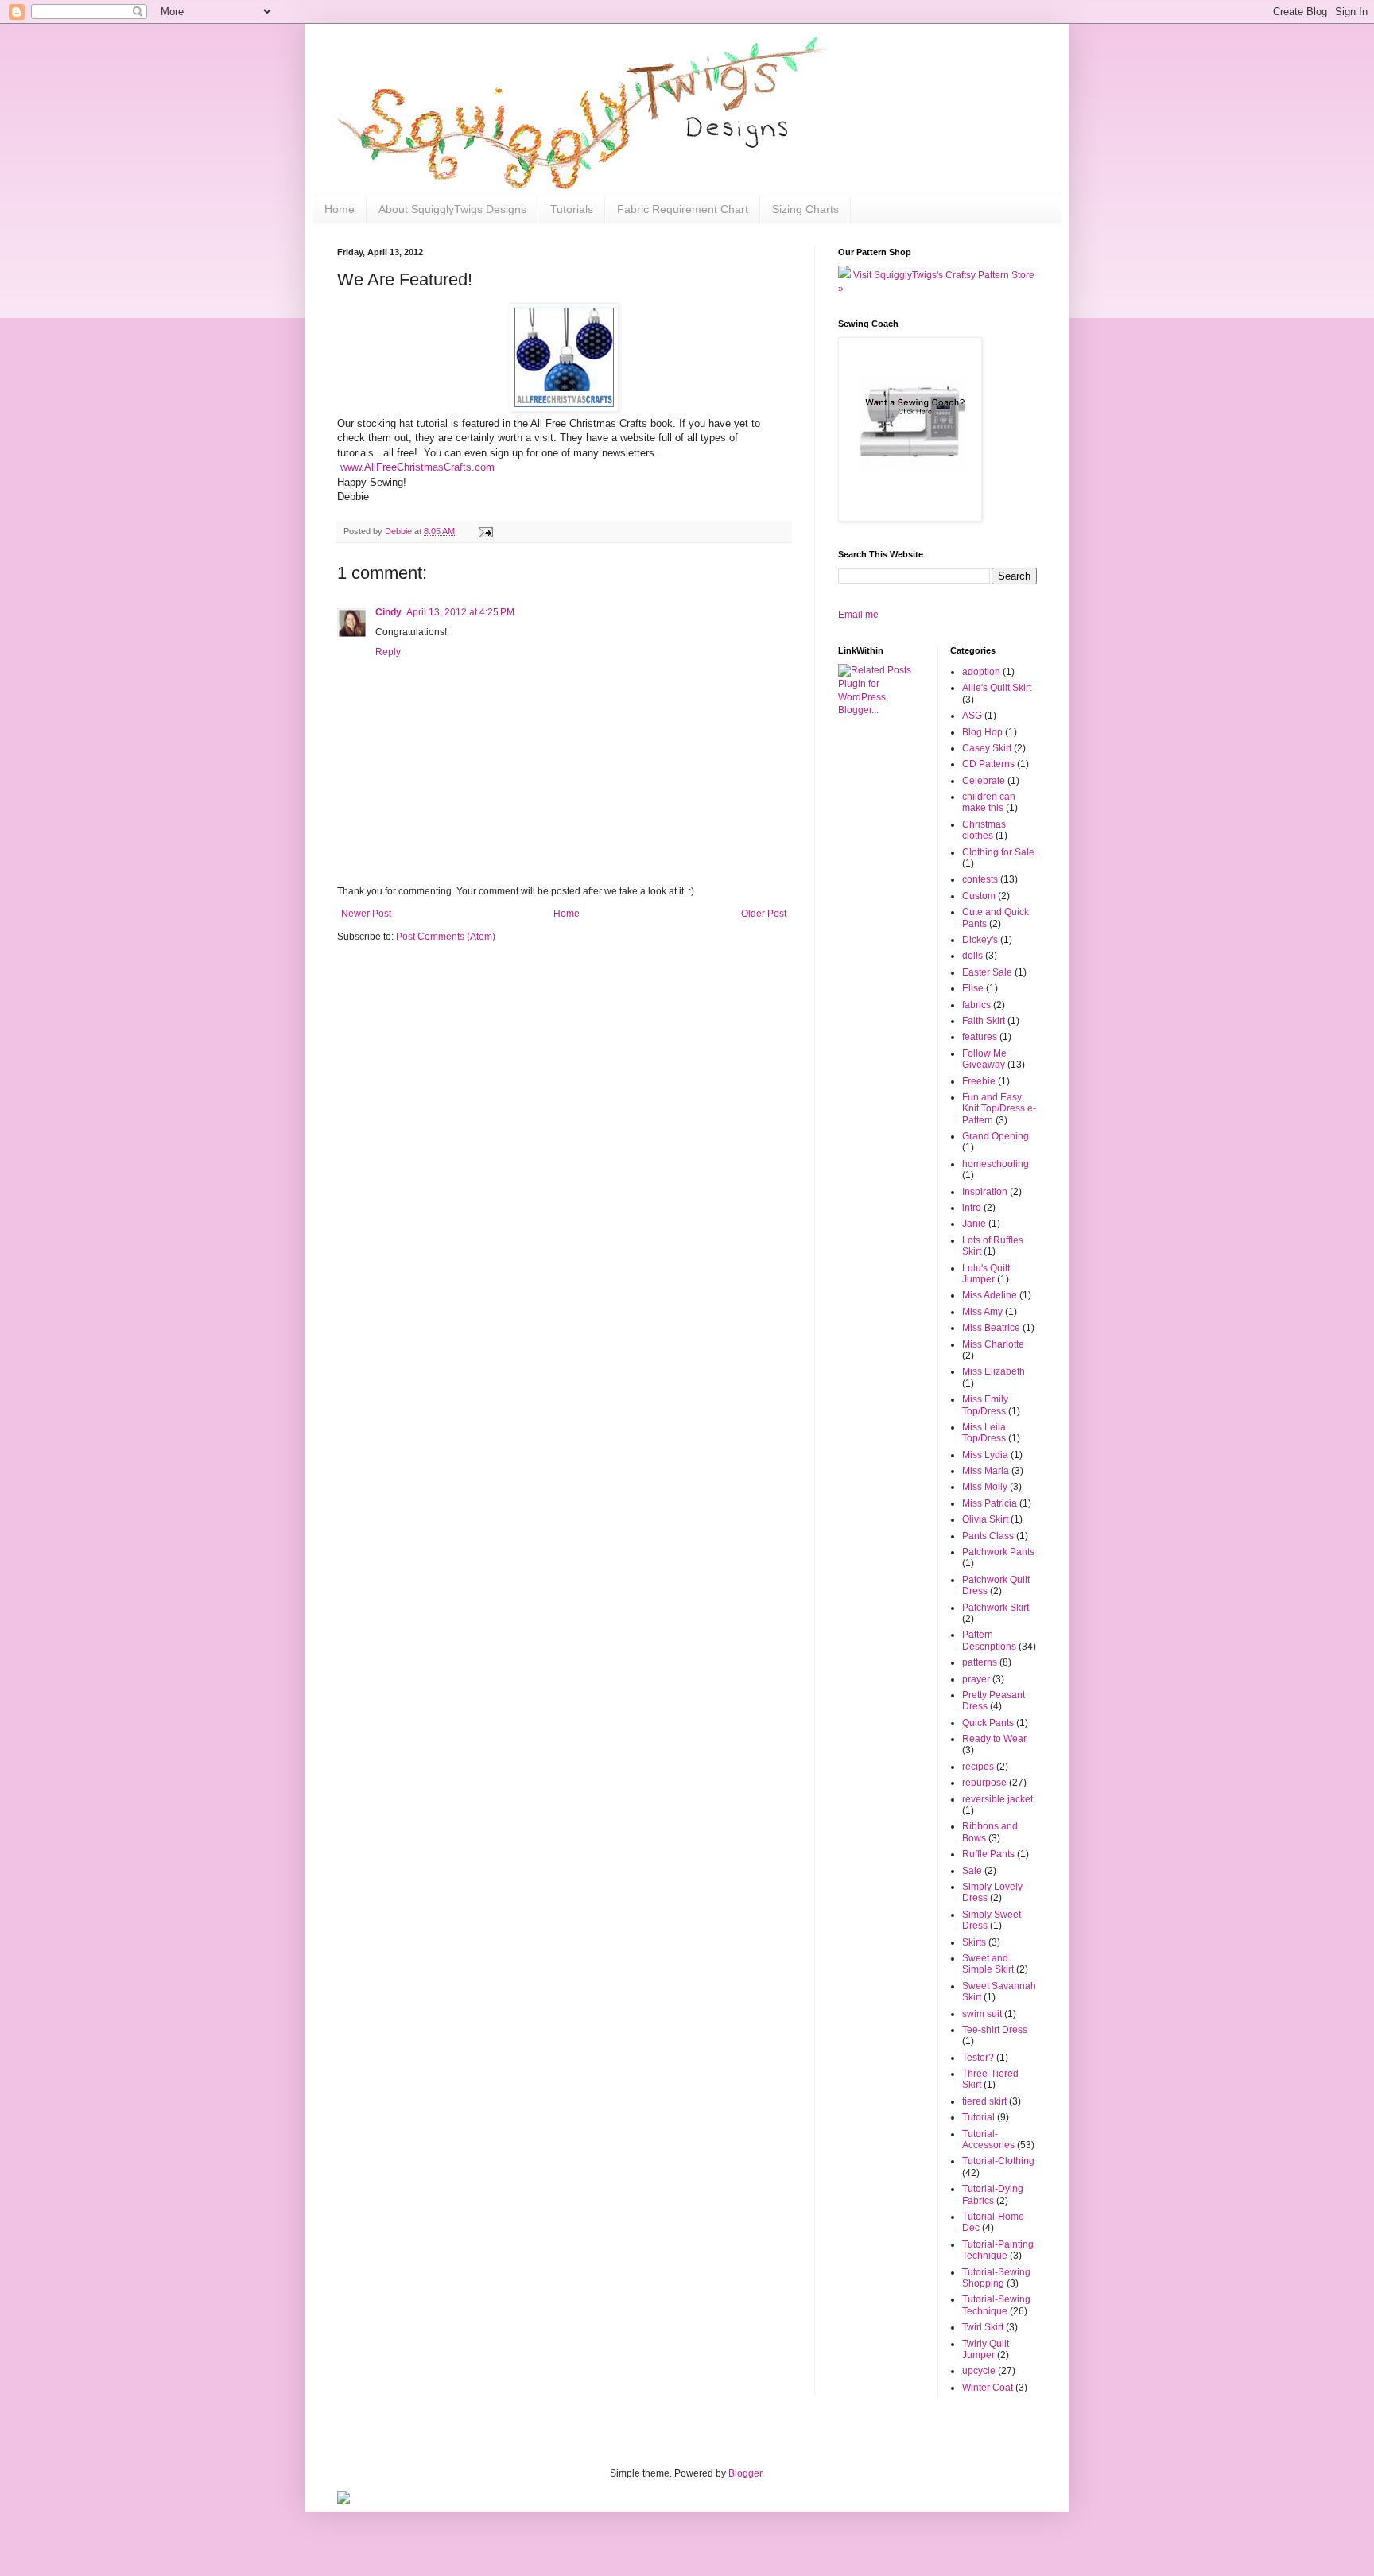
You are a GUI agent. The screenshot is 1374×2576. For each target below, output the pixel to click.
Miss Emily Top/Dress (985, 1405)
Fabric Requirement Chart (683, 209)
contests (980, 879)
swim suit (982, 2014)
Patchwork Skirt (996, 1608)
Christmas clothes (984, 830)
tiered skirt (984, 2101)
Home (340, 209)
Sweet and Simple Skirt (988, 1964)
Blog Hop (982, 732)
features (980, 1037)
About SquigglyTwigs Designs (452, 209)
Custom (979, 896)
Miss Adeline (990, 1295)
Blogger (745, 2473)
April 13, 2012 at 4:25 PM (460, 612)
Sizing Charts (805, 209)
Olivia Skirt (985, 1519)
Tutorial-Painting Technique (998, 2250)
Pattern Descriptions (989, 1640)
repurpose (984, 1783)
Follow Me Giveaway (984, 1059)
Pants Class (988, 1536)
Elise (973, 988)
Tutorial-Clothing (998, 2161)
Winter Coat (988, 2388)
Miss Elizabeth (994, 1371)
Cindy (388, 612)
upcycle (979, 2371)
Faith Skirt (984, 1021)
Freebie (979, 1081)
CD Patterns (988, 764)
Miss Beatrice (991, 1328)
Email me (858, 615)
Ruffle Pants (988, 1854)
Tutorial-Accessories (988, 2140)
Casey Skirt (987, 748)
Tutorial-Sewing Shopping (996, 2278)
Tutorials (572, 209)
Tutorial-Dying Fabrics (993, 2194)
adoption (981, 672)
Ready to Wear (994, 1739)
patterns (980, 1662)
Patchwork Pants (998, 1552)
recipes (978, 1767)
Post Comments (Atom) (446, 937)
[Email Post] (485, 531)
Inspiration (985, 1192)
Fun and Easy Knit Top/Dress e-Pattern (999, 1109)
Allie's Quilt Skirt (997, 688)
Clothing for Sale (998, 852)
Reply (388, 652)
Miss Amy (982, 1312)
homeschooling (996, 1164)
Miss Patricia (990, 1503)
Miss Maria (986, 1471)
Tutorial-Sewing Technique (996, 2305)
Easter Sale (987, 972)
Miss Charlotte (993, 1344)
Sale (972, 1871)
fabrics (976, 1005)
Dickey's (980, 940)
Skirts (974, 1942)
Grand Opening (996, 1136)
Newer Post (366, 914)
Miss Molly (985, 1487)
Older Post (764, 914)
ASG (972, 716)
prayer (976, 1679)
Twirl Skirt (983, 2327)
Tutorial (978, 2117)
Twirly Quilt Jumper (986, 2349)
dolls (972, 956)
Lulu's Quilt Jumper (986, 1274)
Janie (974, 1224)
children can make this (989, 802)
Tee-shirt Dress (995, 2030)
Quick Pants (988, 1723)
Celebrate (984, 781)
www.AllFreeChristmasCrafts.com (417, 467)
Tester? (978, 2058)
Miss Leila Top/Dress (984, 1433)
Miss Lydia (985, 1455)
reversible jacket (998, 1799)
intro (972, 1208)
